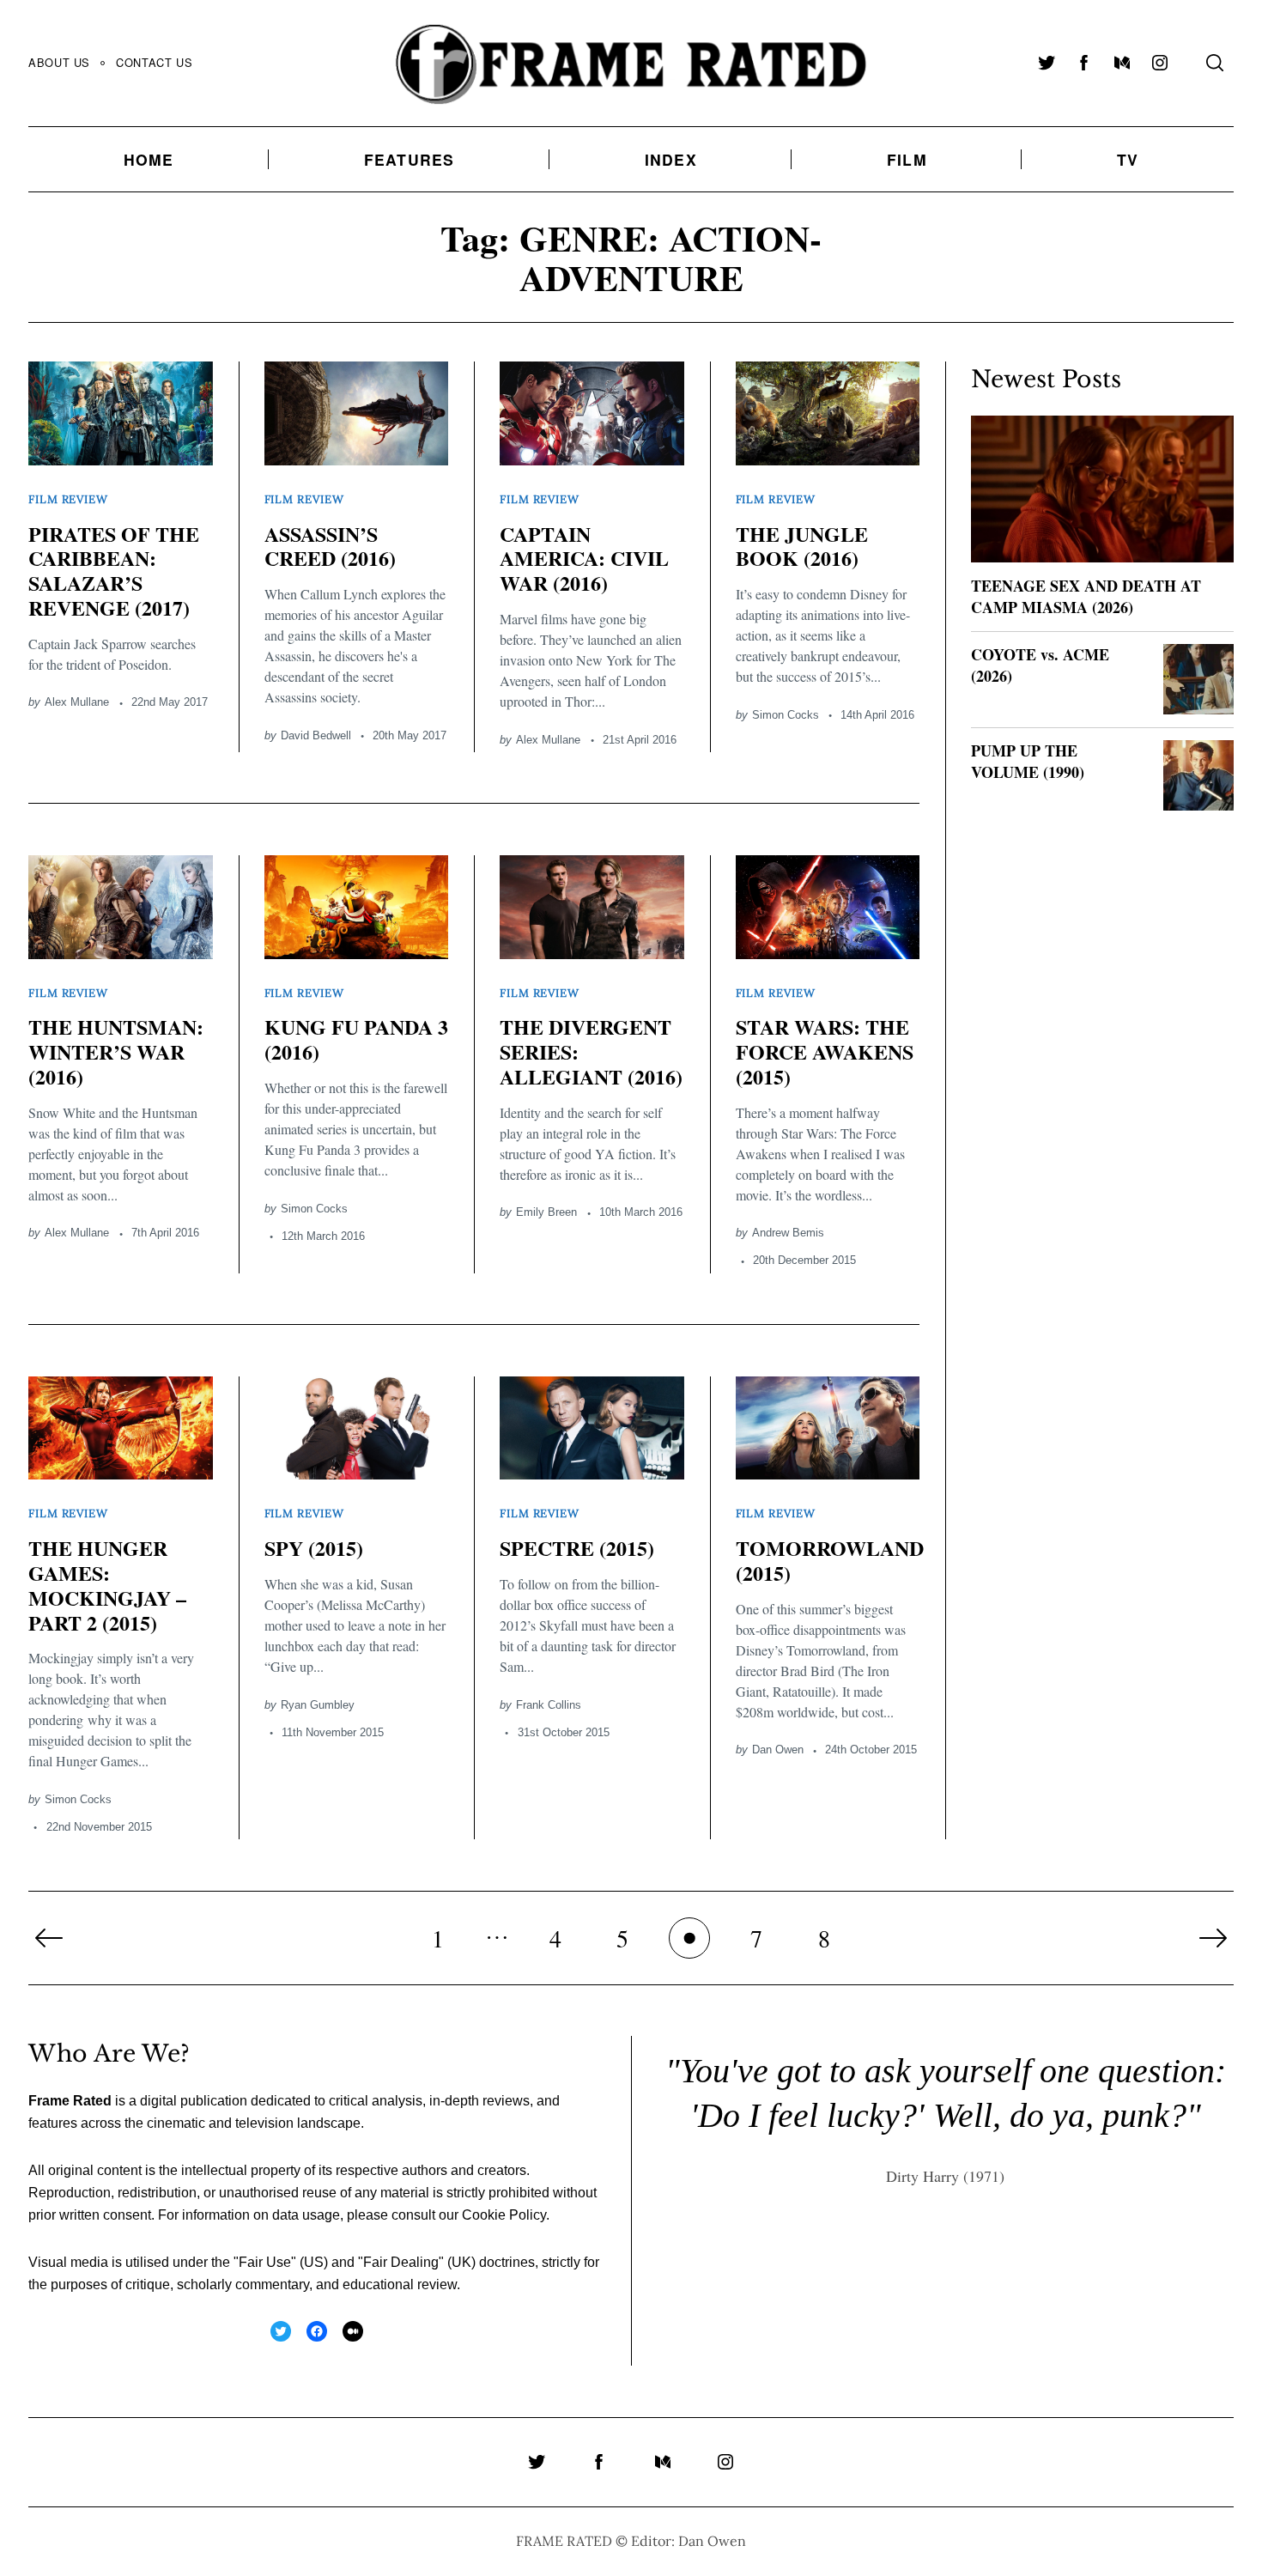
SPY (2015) (314, 1548)
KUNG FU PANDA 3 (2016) (356, 1039)
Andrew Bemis (788, 1233)
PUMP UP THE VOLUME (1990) (1028, 761)
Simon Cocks (786, 715)
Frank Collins (549, 1705)
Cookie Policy (504, 2215)
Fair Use (265, 2262)
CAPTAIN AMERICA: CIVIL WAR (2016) (584, 559)
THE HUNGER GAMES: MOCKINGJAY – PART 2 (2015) (107, 1585)
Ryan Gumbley (318, 1705)
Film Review (68, 499)
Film (907, 159)
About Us (59, 62)
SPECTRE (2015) (577, 1548)
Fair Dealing (401, 2262)
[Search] (1215, 63)
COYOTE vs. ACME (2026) (1040, 665)
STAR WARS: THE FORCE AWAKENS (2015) (825, 1051)
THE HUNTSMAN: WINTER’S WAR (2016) (116, 1051)
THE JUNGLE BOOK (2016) (802, 546)
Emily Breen (546, 1212)
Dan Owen (778, 1750)
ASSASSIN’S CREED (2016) (330, 546)
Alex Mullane (77, 702)
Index (671, 159)
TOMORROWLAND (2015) (830, 1560)
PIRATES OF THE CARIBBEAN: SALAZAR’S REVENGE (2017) (114, 571)
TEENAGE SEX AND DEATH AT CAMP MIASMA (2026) (1086, 596)
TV (1128, 159)
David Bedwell (316, 735)
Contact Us (154, 62)
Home (149, 159)
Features (410, 159)
